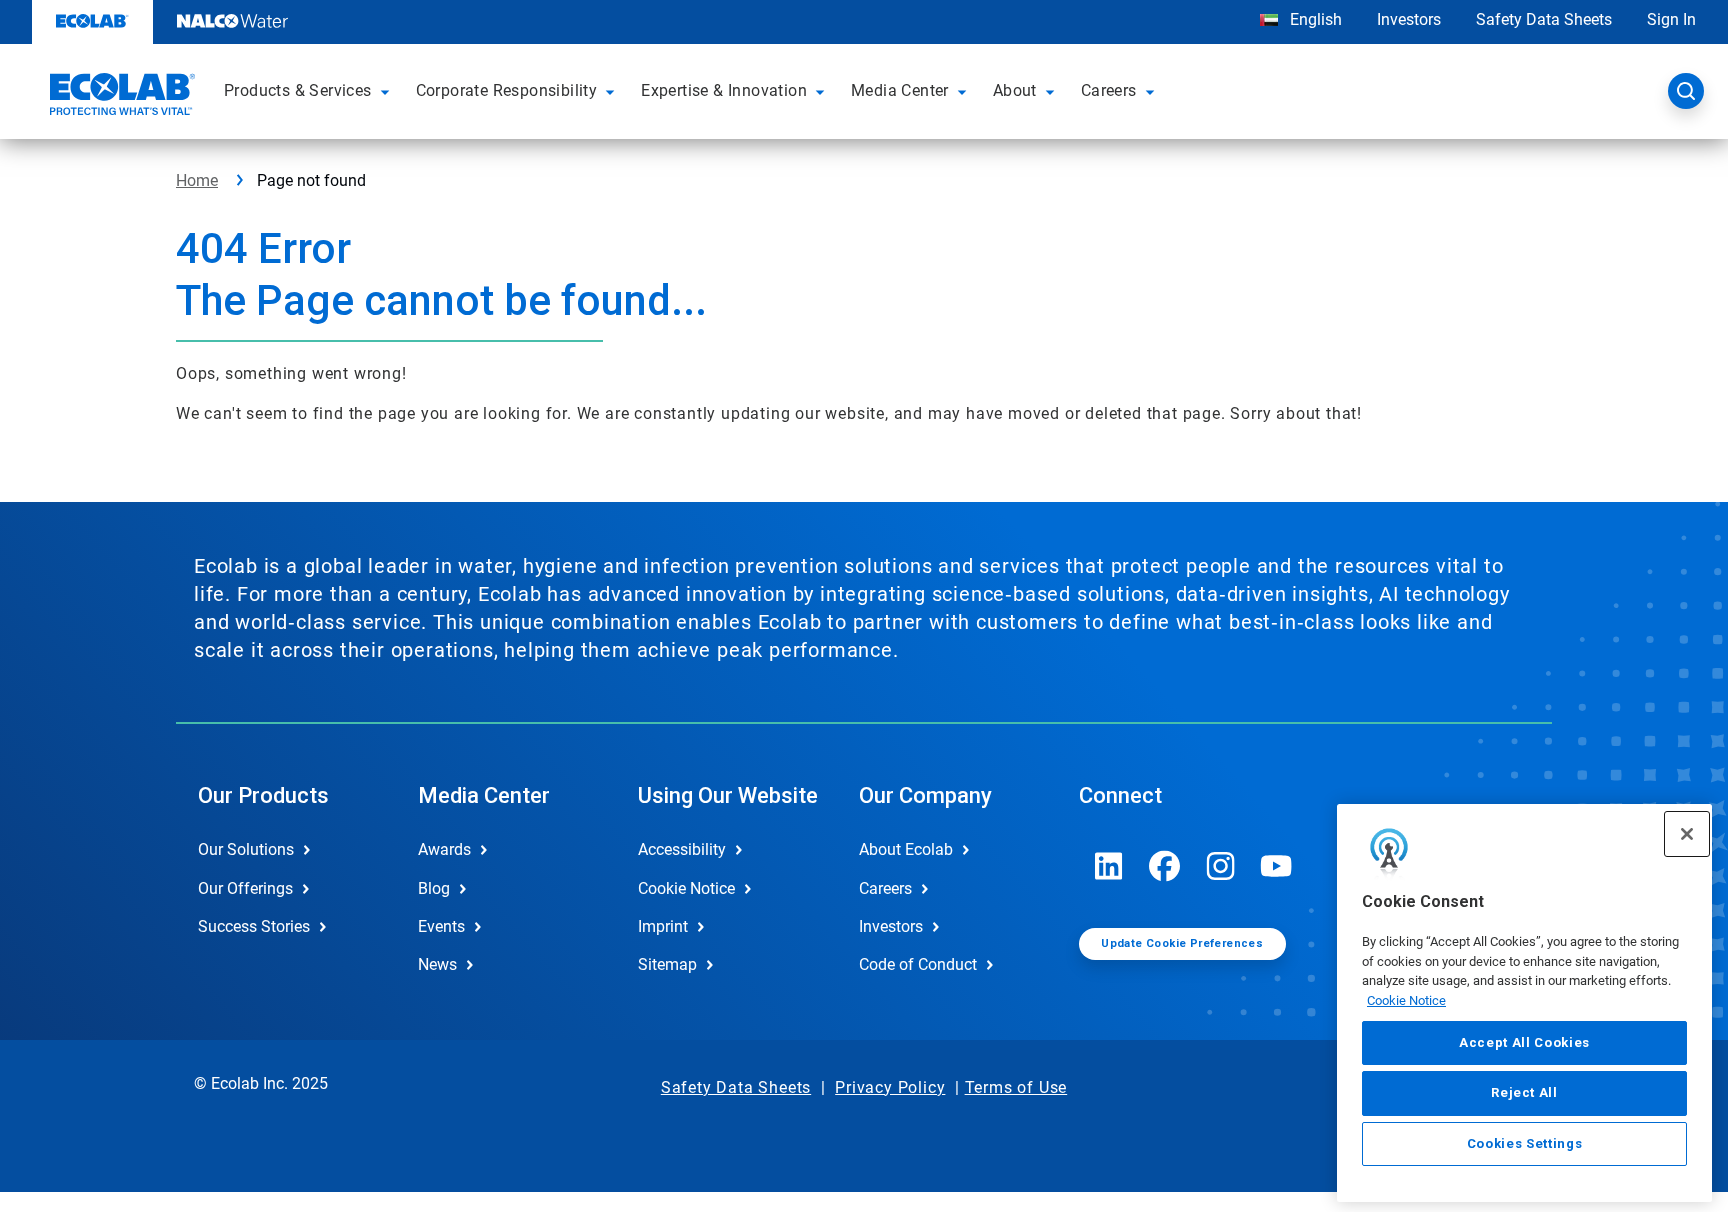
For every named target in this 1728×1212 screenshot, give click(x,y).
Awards (444, 849)
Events (441, 926)
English (1314, 19)
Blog (434, 888)
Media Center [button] (900, 90)
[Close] (1687, 834)
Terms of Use (1016, 1087)
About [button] (1015, 90)
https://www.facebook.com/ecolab (1165, 866)
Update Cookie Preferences (1182, 943)
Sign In (1671, 19)
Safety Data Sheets (1544, 19)
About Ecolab (906, 849)
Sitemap (667, 964)
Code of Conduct (918, 964)
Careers (885, 888)
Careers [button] (1109, 90)
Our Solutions (246, 849)
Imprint (663, 926)
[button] (388, 91)
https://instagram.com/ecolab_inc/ (1221, 866)
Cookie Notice (1406, 1000)
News (437, 964)
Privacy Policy (890, 1087)
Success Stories (254, 926)
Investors (1409, 19)
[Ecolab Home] (120, 97)
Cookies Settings (1525, 1143)
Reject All (1524, 1092)
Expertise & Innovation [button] (724, 90)
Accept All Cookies (1524, 1042)
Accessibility (682, 849)
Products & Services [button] (298, 90)
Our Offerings (245, 888)
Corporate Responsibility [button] (507, 90)
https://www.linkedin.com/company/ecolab (1109, 866)
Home (197, 180)
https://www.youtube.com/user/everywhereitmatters (1277, 866)
